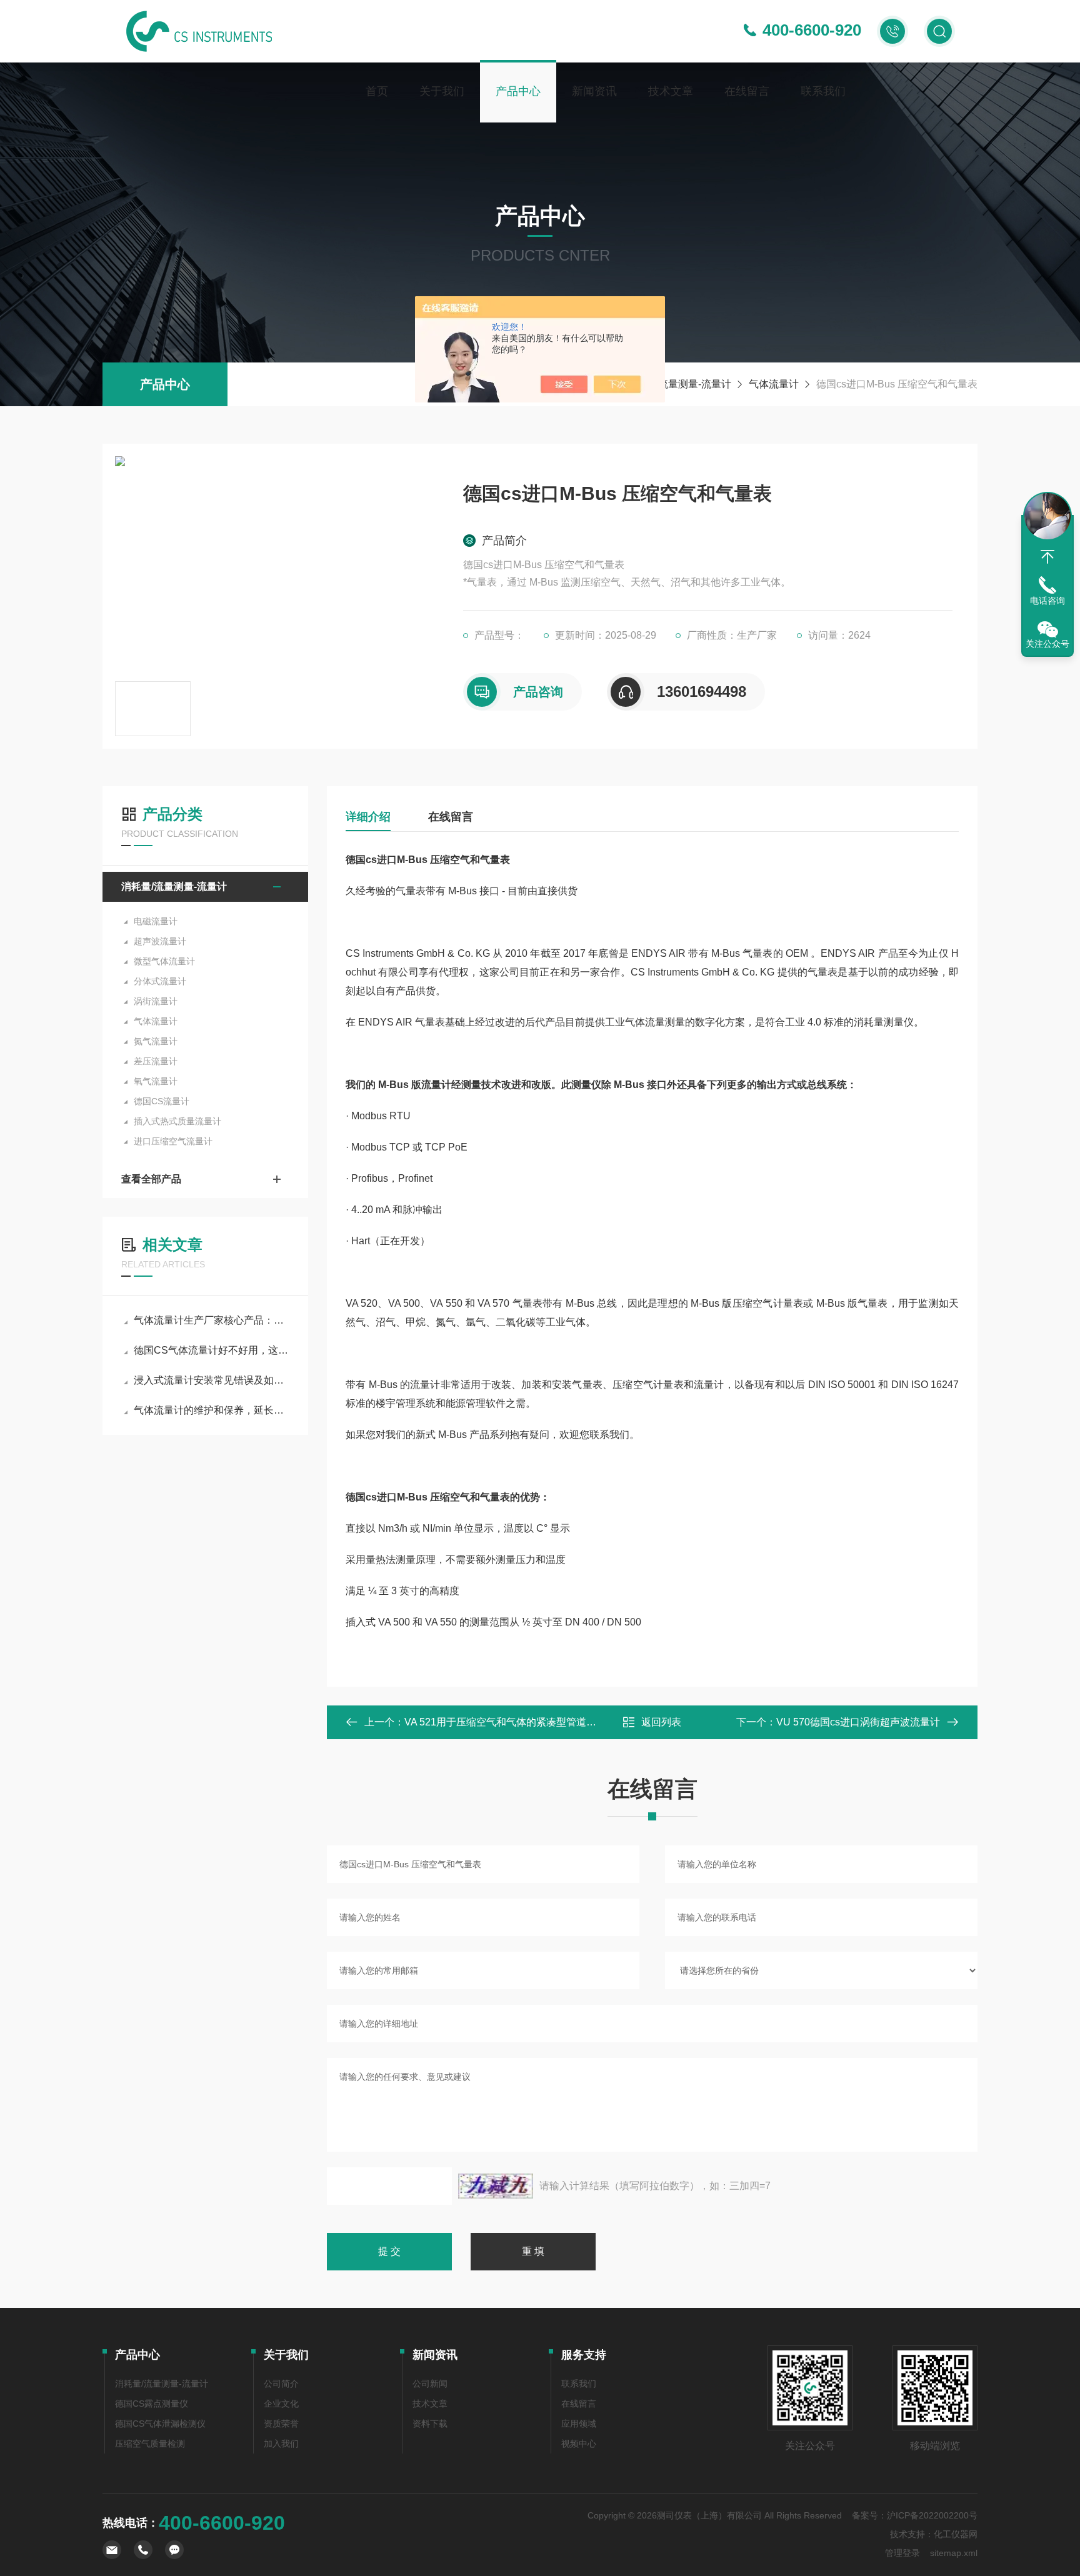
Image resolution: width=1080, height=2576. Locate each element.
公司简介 (281, 2384)
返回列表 (661, 1722)
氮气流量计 (156, 1041)
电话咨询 (1047, 601)
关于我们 (442, 91)
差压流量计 (156, 1061)
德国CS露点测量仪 (152, 2404)
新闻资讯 (594, 91)
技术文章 (671, 91)
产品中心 (518, 91)
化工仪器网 (956, 2534)
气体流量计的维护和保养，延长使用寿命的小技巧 (212, 1410)
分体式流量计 (160, 981)
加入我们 (281, 2444)
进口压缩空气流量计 (173, 1141)
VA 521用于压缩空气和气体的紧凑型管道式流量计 (515, 1722)
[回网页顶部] (1047, 557)
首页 (377, 91)
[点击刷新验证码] (496, 2186)
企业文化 (281, 2404)
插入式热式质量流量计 (177, 1121)
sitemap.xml (954, 2553)
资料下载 (430, 2424)
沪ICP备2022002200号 (932, 2515)
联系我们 (823, 91)
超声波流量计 (160, 941)
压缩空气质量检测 (150, 2444)
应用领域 (579, 2424)
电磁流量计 (156, 921)
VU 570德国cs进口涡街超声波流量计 (858, 1722)
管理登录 (902, 2553)
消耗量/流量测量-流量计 (678, 384)
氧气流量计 (156, 1081)
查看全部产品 (151, 1179)
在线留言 (747, 91)
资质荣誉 (281, 2424)
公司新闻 (430, 2384)
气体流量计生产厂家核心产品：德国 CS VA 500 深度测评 (212, 1320)
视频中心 (579, 2444)
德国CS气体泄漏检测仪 (160, 2424)
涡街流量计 (156, 1001)
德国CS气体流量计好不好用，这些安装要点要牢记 (212, 1350)
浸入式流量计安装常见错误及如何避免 (212, 1380)
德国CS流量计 (162, 1101)
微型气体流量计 (164, 961)
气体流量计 (774, 384)
